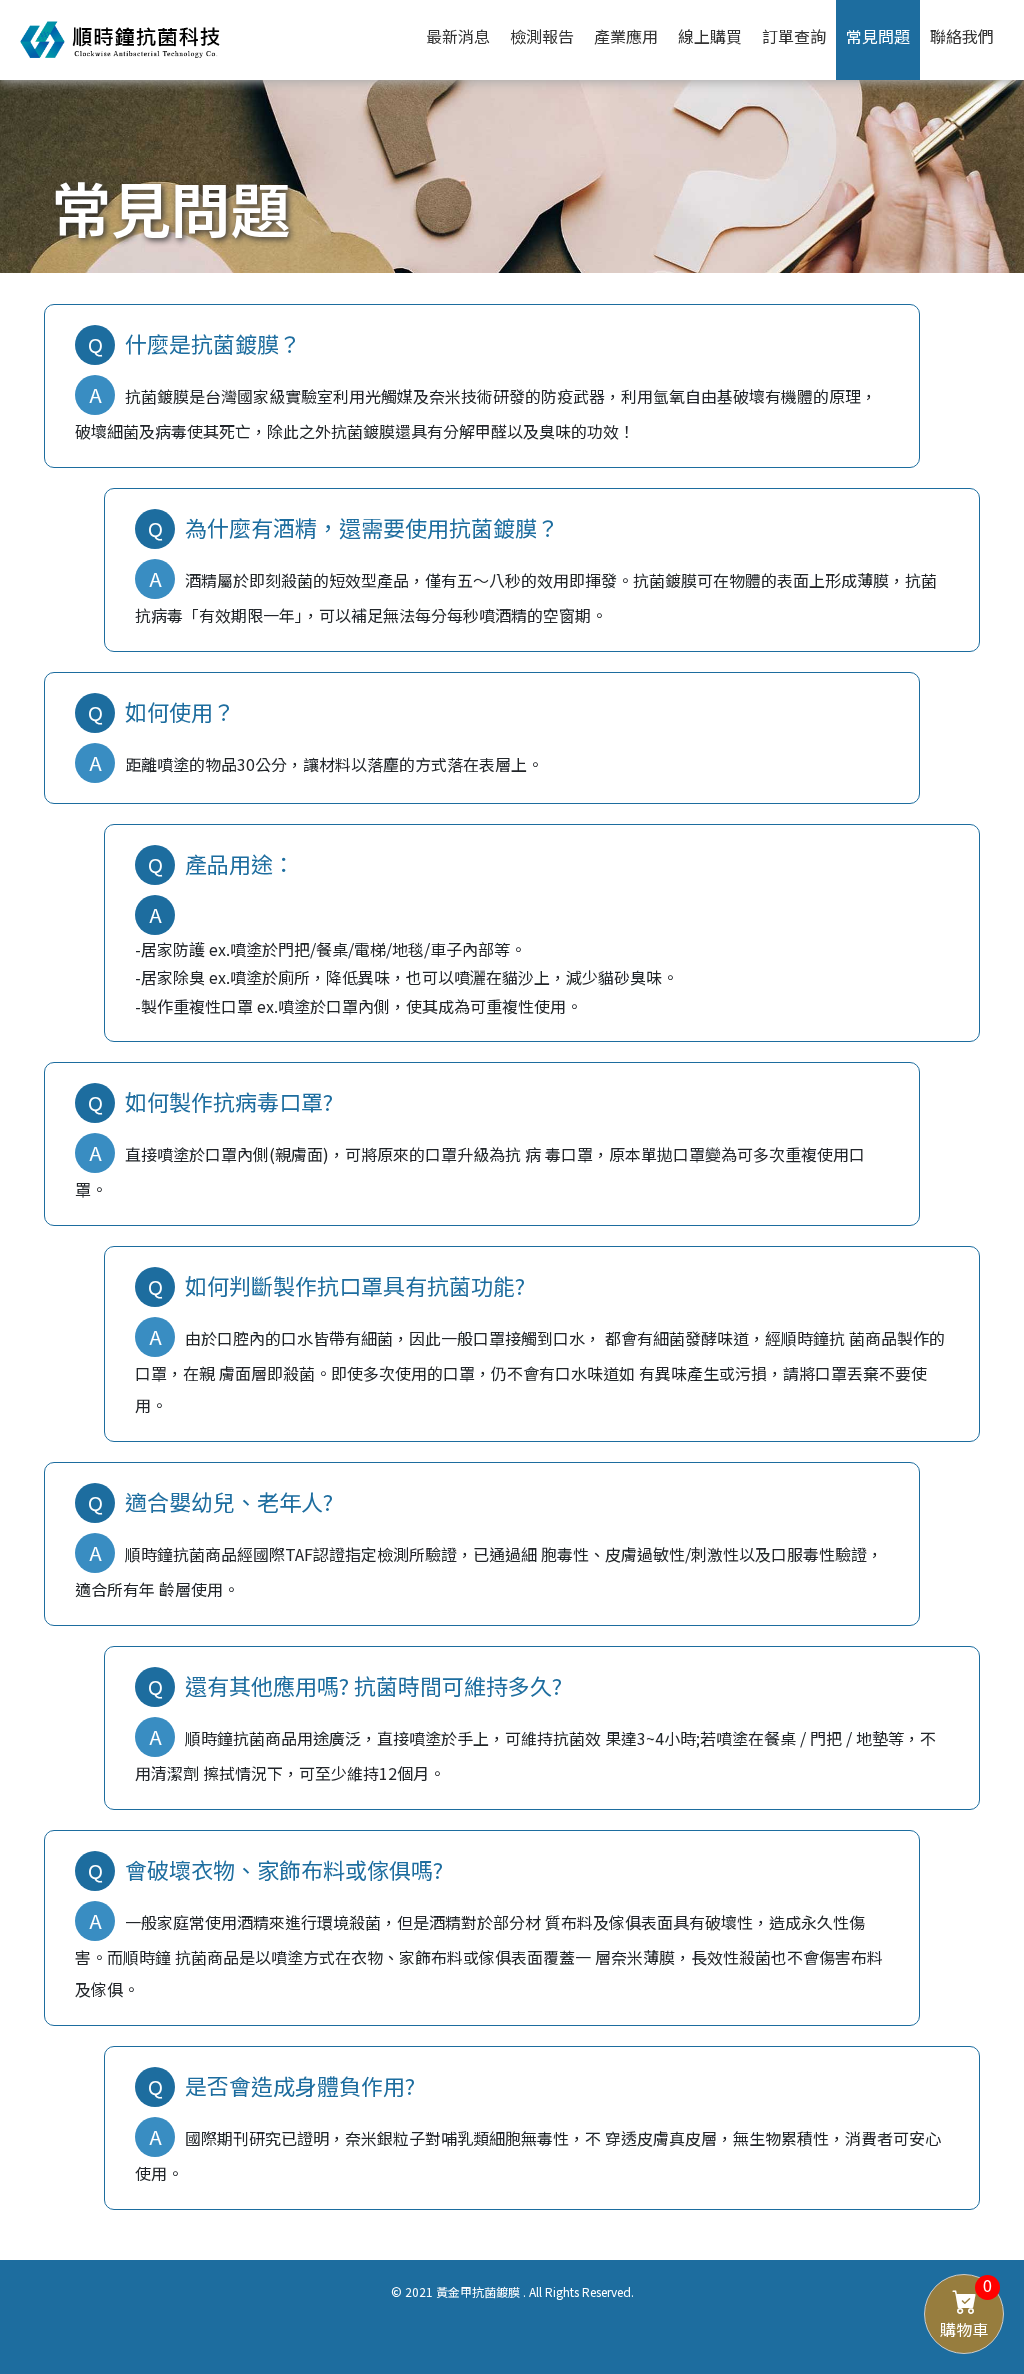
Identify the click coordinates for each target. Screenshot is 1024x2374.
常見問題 (878, 36)
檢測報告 (542, 36)
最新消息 (458, 36)
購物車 (966, 2307)
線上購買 (710, 36)
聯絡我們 (962, 36)
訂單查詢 (794, 36)
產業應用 (626, 36)
